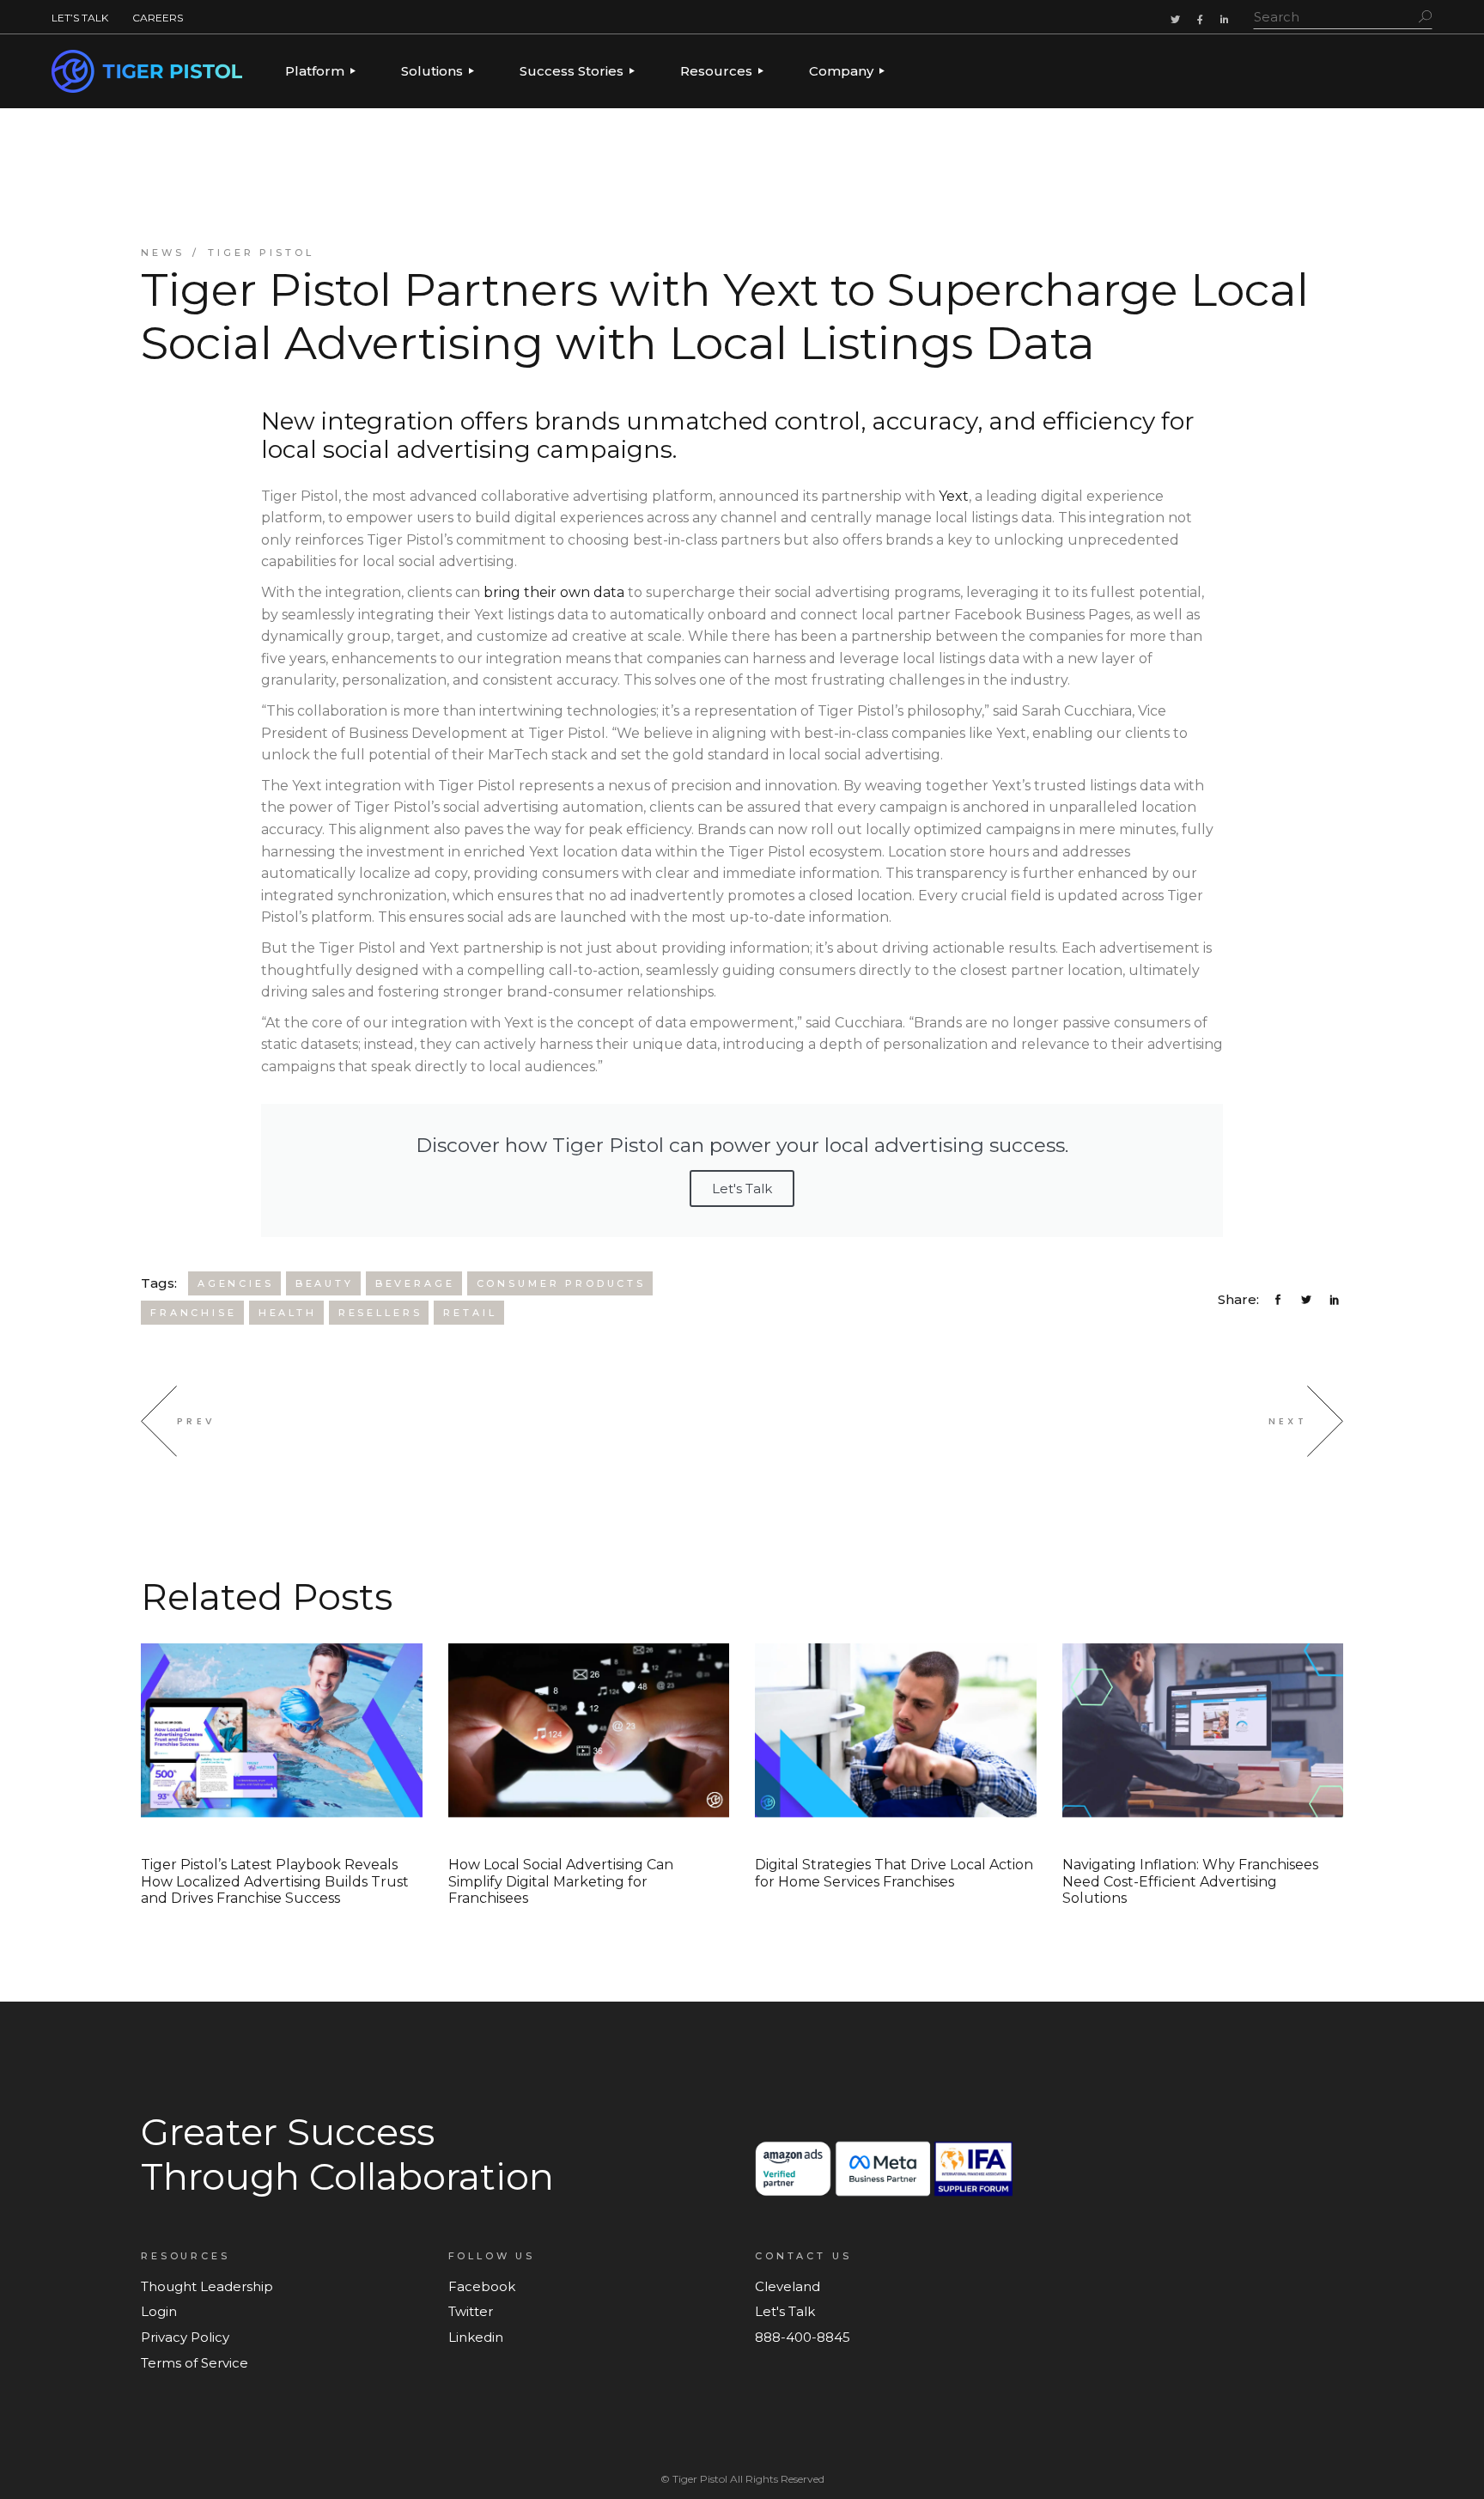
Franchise (194, 1313)
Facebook (482, 2286)
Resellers (380, 1313)
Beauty (325, 1283)
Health (288, 1313)
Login (159, 2311)
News (162, 253)
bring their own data (552, 592)
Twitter (471, 2311)
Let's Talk (742, 1189)
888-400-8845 (803, 2337)
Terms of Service (195, 2363)
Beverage (415, 1283)
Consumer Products (561, 1283)
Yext (952, 496)
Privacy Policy (185, 2337)
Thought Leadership (207, 2286)
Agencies (236, 1283)
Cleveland (788, 2286)
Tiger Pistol (261, 253)
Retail (470, 1313)
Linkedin (476, 2337)
